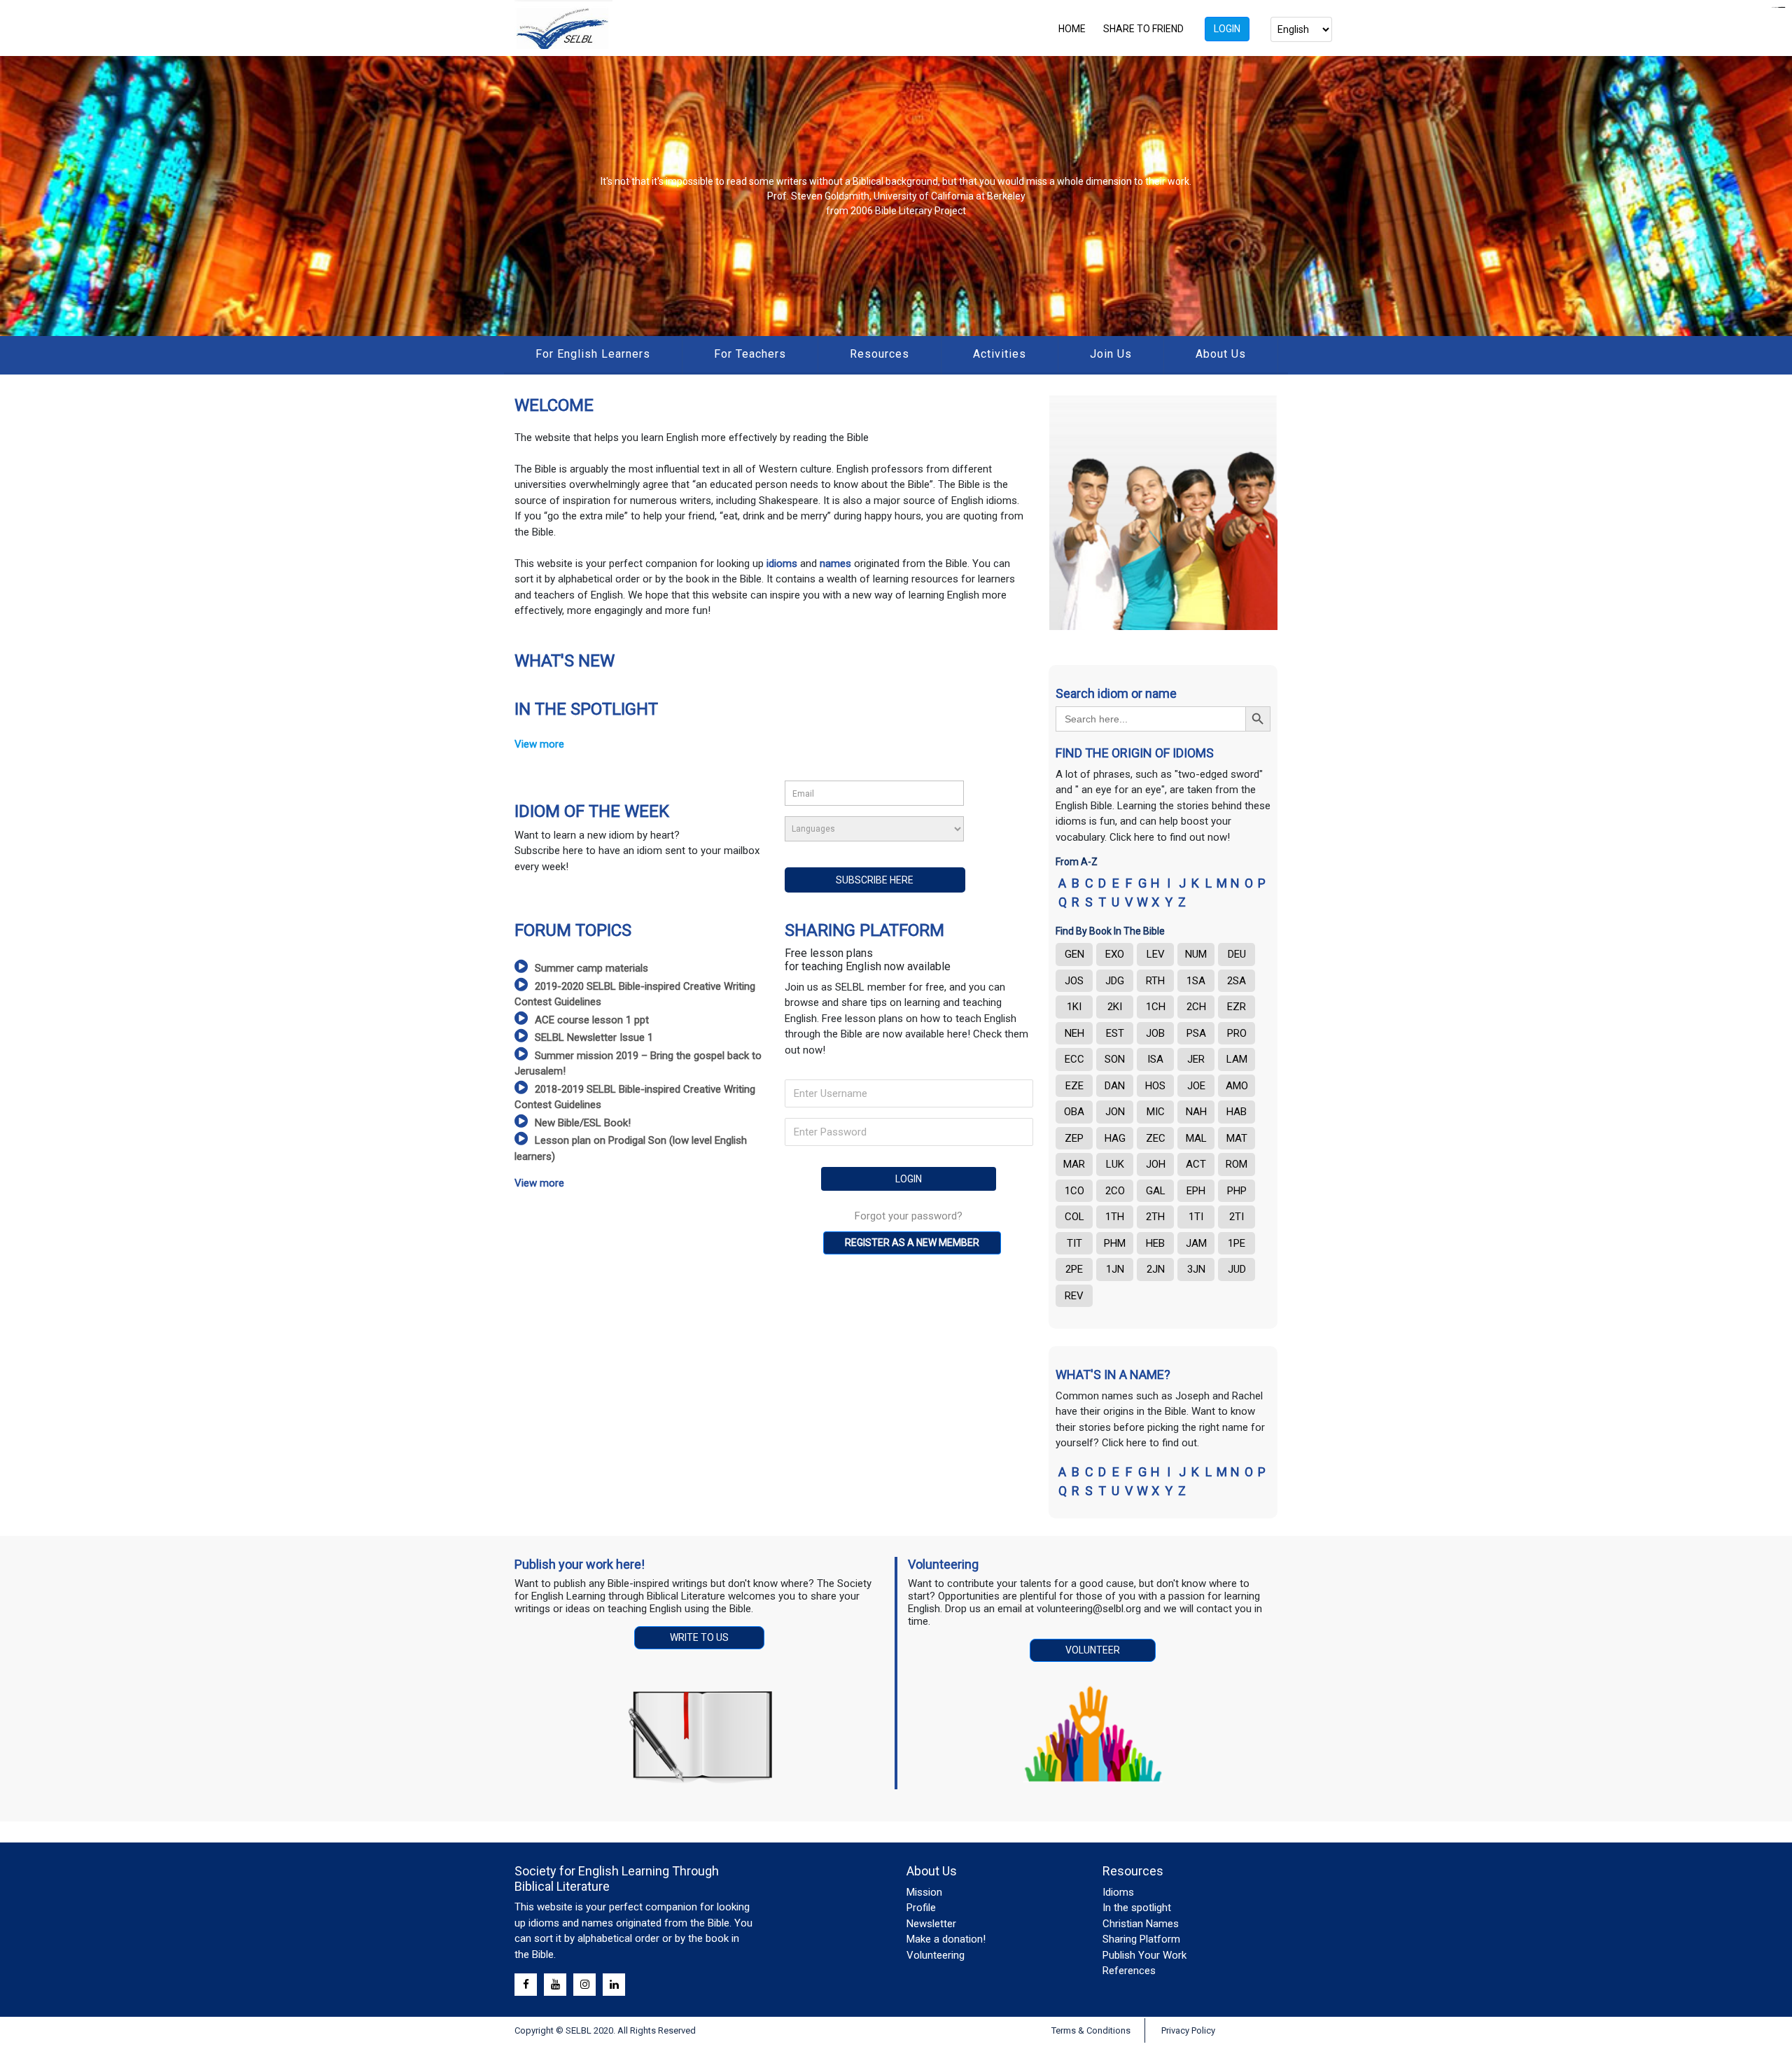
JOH (1156, 1164)
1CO (1074, 1191)
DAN (1115, 1086)
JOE (1196, 1086)
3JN (1196, 1269)
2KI (1115, 1007)
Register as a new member (912, 1243)
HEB (1155, 1243)
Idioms (1118, 1892)
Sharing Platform (1141, 1939)
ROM (1237, 1164)
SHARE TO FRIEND (1143, 29)
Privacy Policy (1188, 2030)
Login (1227, 29)
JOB (1155, 1033)
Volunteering (936, 1955)
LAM (1237, 1059)
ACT (1196, 1164)
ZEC (1156, 1138)
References (1129, 1971)
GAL (1156, 1191)
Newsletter (931, 1924)
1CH (1156, 1007)
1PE (1237, 1243)
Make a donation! (946, 1939)
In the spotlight (1137, 1908)
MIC (1156, 1112)
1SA (1196, 981)
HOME (1072, 29)
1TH (1115, 1217)
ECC (1074, 1059)
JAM (1196, 1243)
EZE (1074, 1086)
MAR (1074, 1164)
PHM (1115, 1243)
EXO (1115, 954)
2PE (1074, 1269)
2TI (1237, 1217)
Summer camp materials (591, 968)
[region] (896, 196)
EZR (1237, 1007)
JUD (1237, 1269)
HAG (1115, 1138)
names (835, 564)
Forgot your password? (909, 1216)
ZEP (1074, 1138)
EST (1115, 1033)
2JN (1156, 1269)
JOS (1074, 981)
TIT (1074, 1243)
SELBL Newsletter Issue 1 (594, 1037)
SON (1115, 1059)
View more (539, 744)
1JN (1115, 1269)
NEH (1074, 1033)
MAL (1196, 1138)
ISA (1155, 1059)
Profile (921, 1908)
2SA (1237, 981)
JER (1196, 1059)
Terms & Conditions (1091, 2030)
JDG (1115, 981)
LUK (1115, 1164)
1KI (1074, 1007)
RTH (1155, 981)
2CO (1115, 1191)
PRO (1237, 1033)
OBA (1074, 1112)
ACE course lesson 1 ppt (592, 1020)
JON (1115, 1112)
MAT (1237, 1138)
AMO (1237, 1086)
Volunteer (1093, 1650)
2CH (1196, 1007)
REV (1074, 1296)
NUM (1196, 954)
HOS (1155, 1086)
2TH (1155, 1217)
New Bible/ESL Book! (583, 1123)
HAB (1237, 1112)
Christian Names (1141, 1924)
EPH (1196, 1191)
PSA (1196, 1033)
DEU (1237, 954)
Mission (924, 1892)
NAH (1196, 1112)
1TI (1196, 1217)
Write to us (699, 1637)
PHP (1237, 1191)
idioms (783, 564)
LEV (1156, 954)
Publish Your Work (1144, 1955)
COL (1074, 1217)
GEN (1074, 954)
